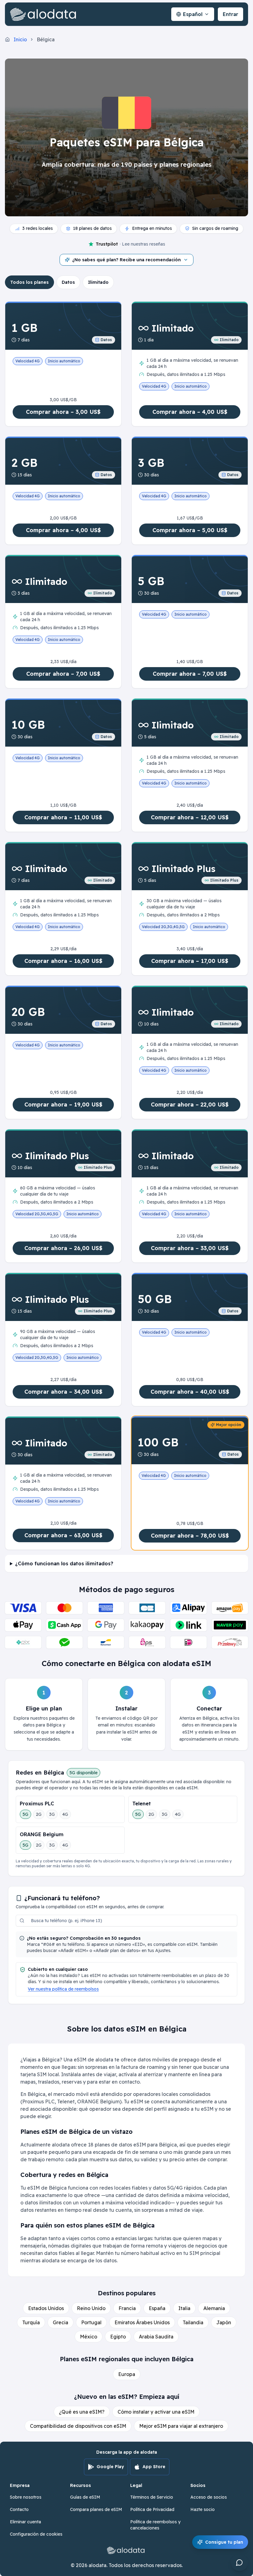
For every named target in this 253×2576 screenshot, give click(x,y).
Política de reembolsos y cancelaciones (155, 2525)
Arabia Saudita (156, 2337)
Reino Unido (91, 2308)
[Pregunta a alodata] (239, 2562)
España (157, 2308)
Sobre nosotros (26, 2497)
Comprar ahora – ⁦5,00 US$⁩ (190, 530)
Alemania (214, 2308)
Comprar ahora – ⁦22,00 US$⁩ (190, 1105)
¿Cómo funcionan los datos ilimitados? (64, 1563)
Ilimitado (98, 282)
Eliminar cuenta (25, 2522)
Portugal (91, 2322)
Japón (224, 2322)
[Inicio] (44, 14)
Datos (68, 282)
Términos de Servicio (152, 2497)
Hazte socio (203, 2509)
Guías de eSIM (85, 2497)
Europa (127, 2374)
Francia (127, 2308)
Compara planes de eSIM (96, 2509)
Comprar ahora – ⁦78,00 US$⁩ (190, 1536)
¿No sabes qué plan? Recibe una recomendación (126, 260)
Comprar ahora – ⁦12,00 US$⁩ (190, 817)
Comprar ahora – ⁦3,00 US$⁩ (63, 412)
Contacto (19, 2509)
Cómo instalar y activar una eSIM (156, 2412)
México (89, 2337)
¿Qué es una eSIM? (82, 2412)
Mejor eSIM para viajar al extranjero (181, 2426)
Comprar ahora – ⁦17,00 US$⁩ (190, 961)
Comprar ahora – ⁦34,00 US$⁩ (63, 1392)
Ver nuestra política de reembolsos (63, 1989)
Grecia (60, 2322)
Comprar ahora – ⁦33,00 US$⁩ (190, 1248)
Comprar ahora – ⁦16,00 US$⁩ (63, 961)
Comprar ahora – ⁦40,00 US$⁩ (190, 1392)
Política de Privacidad (152, 2509)
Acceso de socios (209, 2497)
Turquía (31, 2322)
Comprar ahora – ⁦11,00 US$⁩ (63, 817)
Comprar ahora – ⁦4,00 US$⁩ (190, 412)
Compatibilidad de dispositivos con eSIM (78, 2426)
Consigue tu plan (224, 2542)
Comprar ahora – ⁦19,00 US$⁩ (63, 1105)
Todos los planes (29, 282)
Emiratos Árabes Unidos (142, 2322)
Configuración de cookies (36, 2534)
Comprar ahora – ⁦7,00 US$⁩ (63, 674)
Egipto (118, 2337)
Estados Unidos (46, 2308)
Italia (184, 2308)
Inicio (20, 39)
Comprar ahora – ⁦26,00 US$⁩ (63, 1248)
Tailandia (193, 2322)
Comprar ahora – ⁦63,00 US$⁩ (63, 1535)
